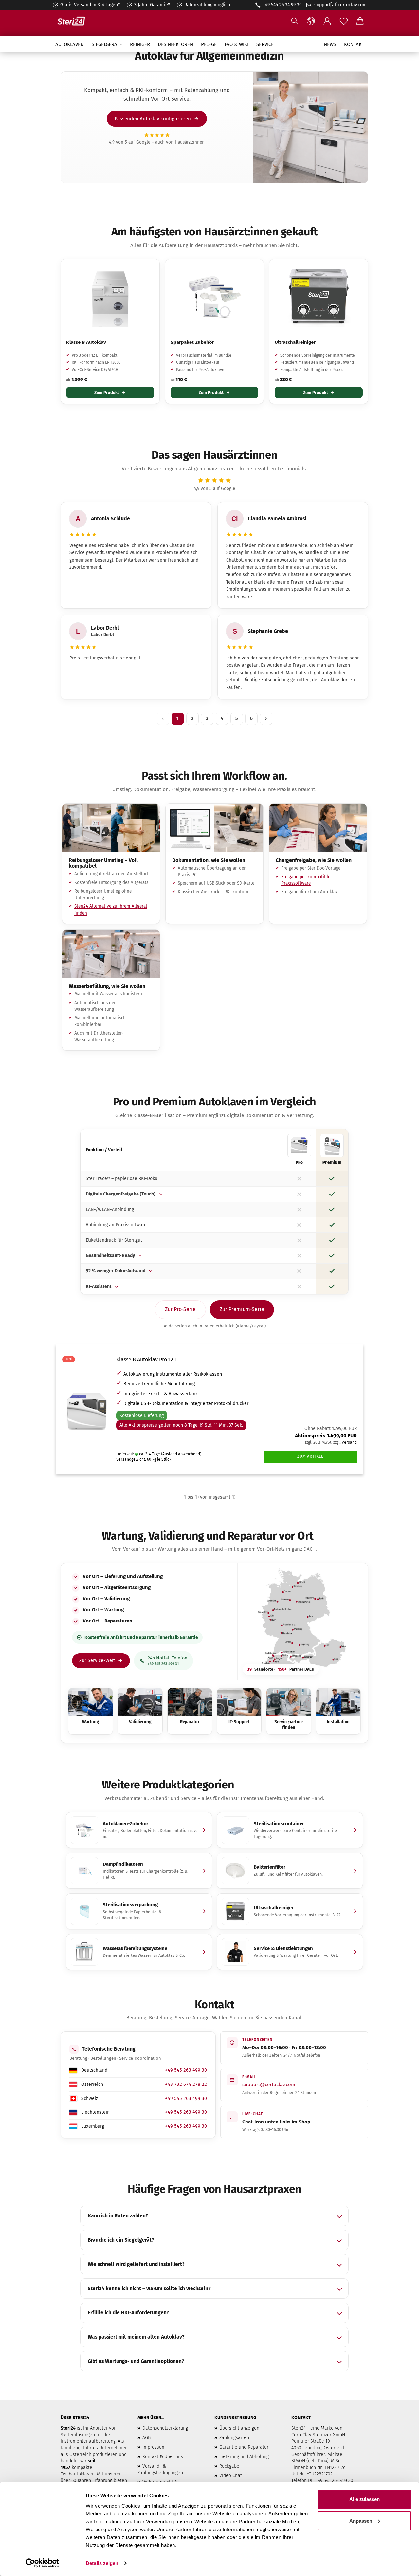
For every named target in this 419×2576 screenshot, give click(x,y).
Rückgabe (229, 2466)
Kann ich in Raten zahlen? (118, 2216)
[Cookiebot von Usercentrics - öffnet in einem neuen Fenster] (42, 2563)
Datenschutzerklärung (165, 2428)
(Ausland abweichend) (181, 1454)
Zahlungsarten (234, 2438)
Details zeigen (102, 2563)
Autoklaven (70, 44)
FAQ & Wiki (237, 44)
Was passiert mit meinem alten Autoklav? (136, 2337)
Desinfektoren (175, 44)
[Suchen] (295, 21)
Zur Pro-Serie (180, 1309)
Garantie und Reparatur (244, 2447)
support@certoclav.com (269, 2085)
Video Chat (231, 2476)
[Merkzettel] (344, 21)
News (330, 44)
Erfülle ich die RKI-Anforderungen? (128, 2313)
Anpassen (361, 2520)
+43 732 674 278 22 (186, 2084)
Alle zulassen (364, 2499)
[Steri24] (74, 21)
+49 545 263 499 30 (186, 2070)
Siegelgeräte (107, 44)
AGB (146, 2438)
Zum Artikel (310, 1456)
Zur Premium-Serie (242, 1309)
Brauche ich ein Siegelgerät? (121, 2240)
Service (265, 44)
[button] (311, 21)
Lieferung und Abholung (244, 2457)
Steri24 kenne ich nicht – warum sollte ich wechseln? (149, 2289)
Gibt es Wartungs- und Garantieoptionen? (136, 2361)
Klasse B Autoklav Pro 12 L (147, 1359)
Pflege (209, 44)
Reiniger (140, 44)
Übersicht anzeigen (239, 2428)
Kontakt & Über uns (163, 2457)
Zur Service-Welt (97, 1660)
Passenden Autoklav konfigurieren (153, 119)
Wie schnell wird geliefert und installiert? (136, 2264)
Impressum (154, 2447)
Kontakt (354, 44)
